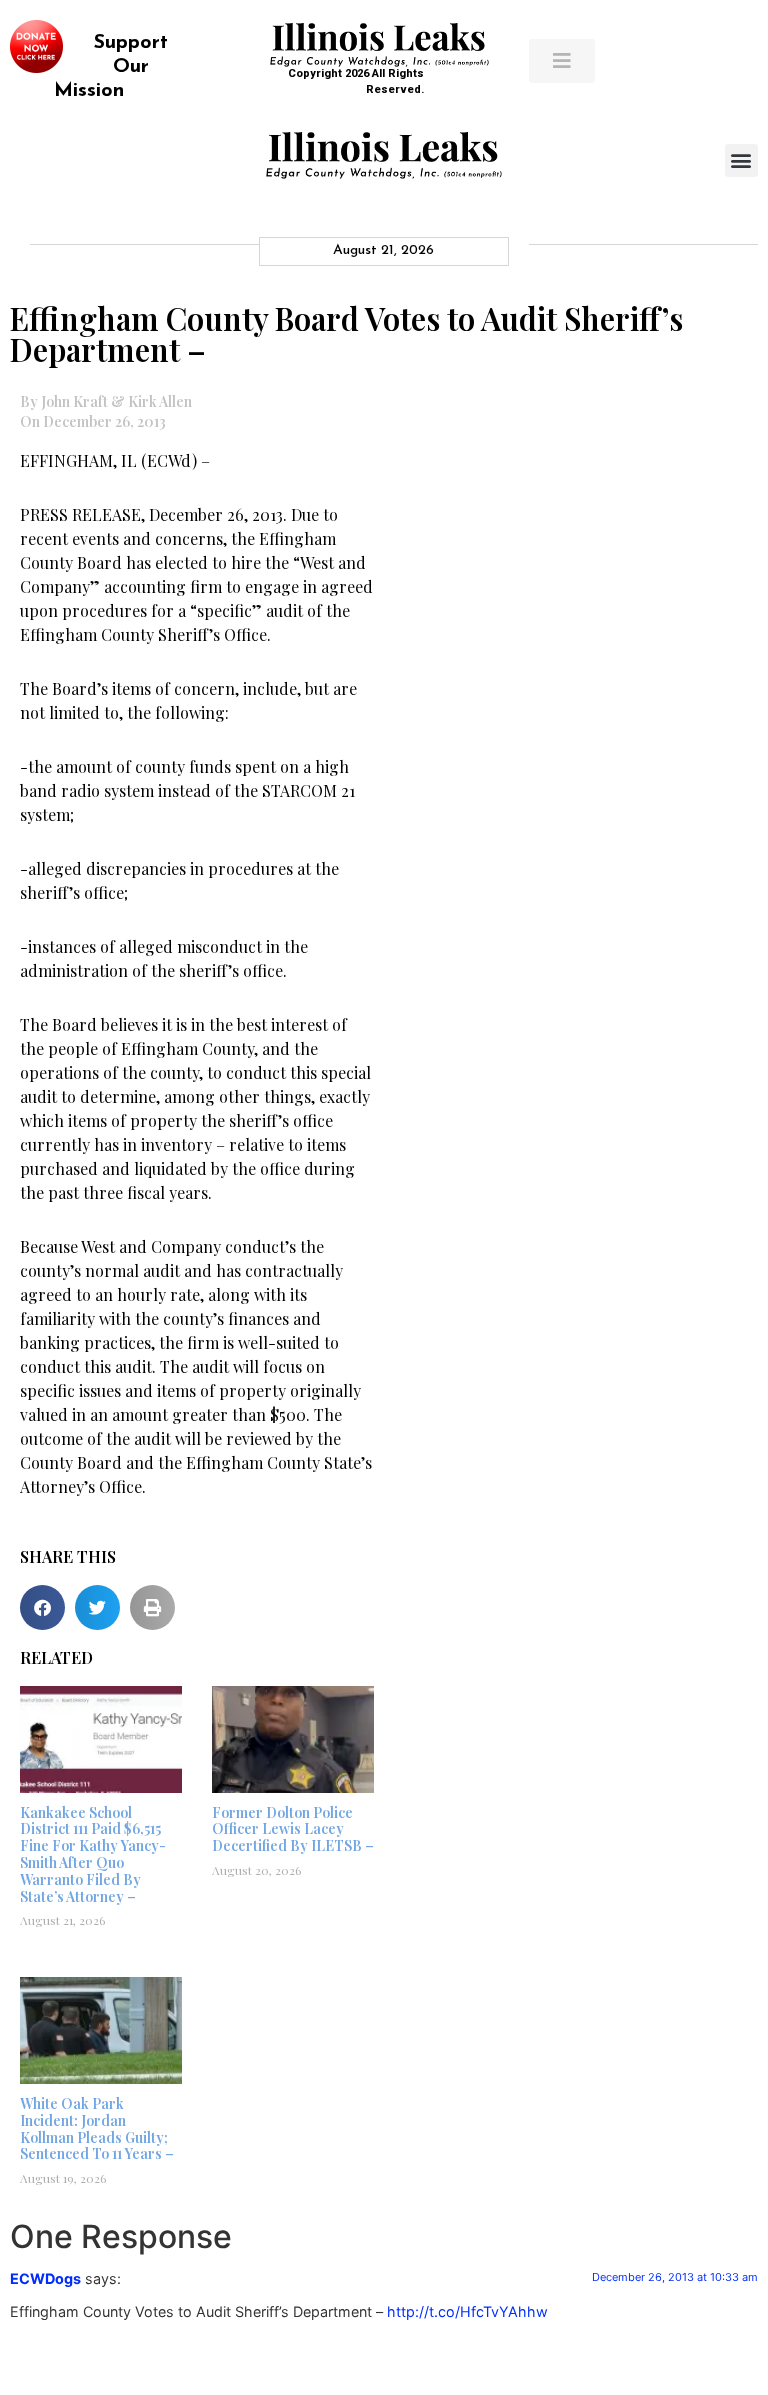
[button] (741, 160)
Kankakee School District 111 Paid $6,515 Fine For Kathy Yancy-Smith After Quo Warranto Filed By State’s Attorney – (93, 1854)
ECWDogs (45, 2278)
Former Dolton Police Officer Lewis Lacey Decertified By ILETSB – (293, 1829)
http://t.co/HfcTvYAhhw (467, 2311)
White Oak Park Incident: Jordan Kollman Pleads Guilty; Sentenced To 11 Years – (97, 2128)
